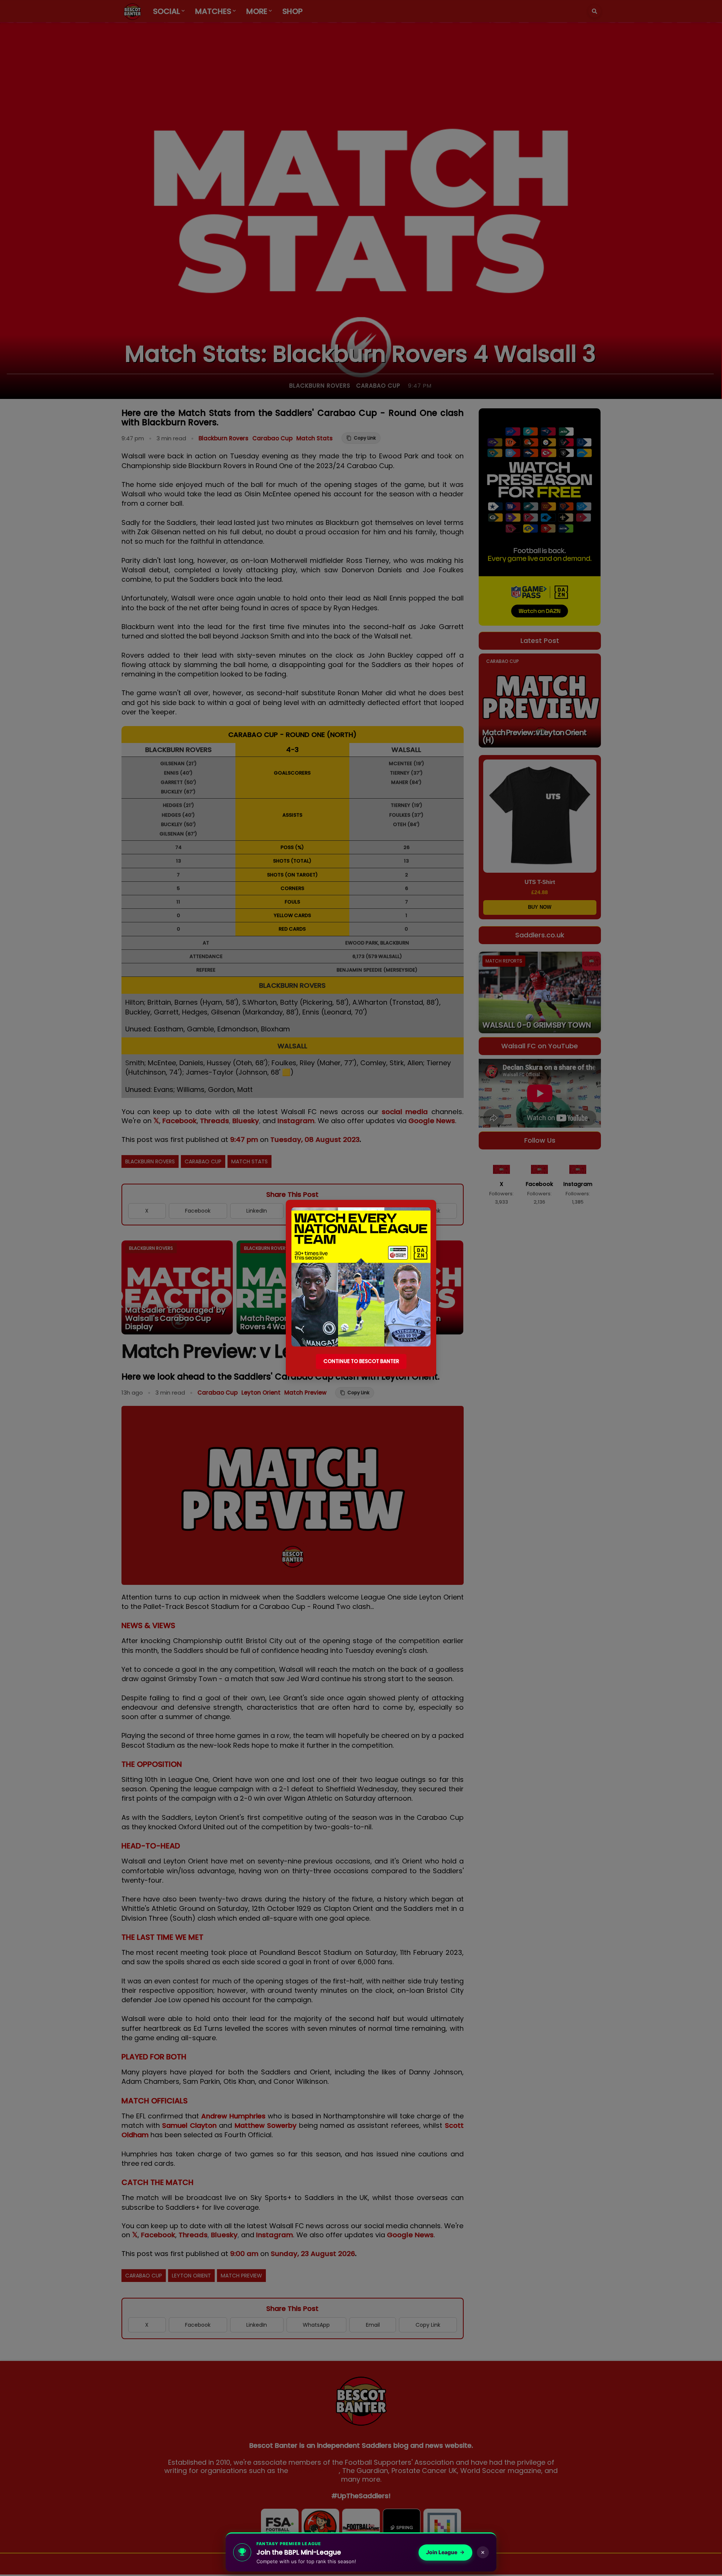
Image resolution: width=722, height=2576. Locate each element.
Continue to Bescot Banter (361, 1361)
